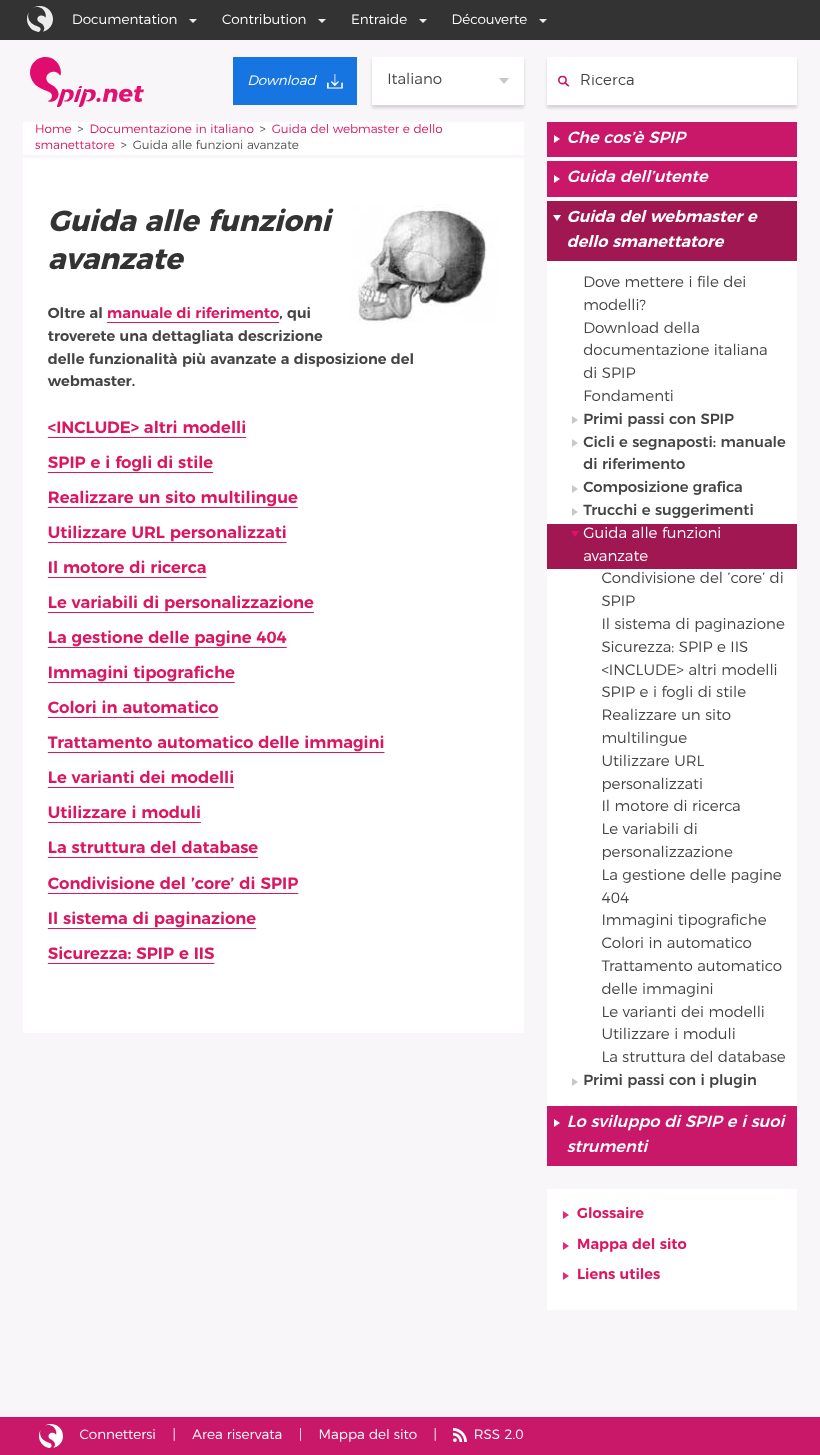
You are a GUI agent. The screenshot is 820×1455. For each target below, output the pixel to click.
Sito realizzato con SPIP (51, 1436)
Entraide (379, 20)
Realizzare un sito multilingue (173, 498)
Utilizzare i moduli (124, 813)
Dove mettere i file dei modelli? (664, 295)
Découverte (490, 20)
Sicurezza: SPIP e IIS (131, 954)
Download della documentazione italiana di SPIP (675, 352)
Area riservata (237, 1435)
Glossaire (610, 1214)
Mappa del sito (632, 1245)
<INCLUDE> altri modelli (147, 428)
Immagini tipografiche (141, 673)
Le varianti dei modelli (141, 778)
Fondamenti (628, 397)
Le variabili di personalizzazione (181, 603)
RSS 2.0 (498, 1435)
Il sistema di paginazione (152, 919)
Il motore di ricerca (127, 568)
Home (53, 130)
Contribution (264, 20)
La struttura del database (153, 848)
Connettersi (118, 1435)
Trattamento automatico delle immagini (216, 743)
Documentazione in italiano (172, 130)
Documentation (125, 20)
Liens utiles (618, 1275)
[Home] (87, 82)
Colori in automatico (133, 708)
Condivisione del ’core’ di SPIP (173, 884)
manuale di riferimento (193, 314)
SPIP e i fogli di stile (130, 463)
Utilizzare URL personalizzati (167, 533)
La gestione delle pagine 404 (167, 638)
